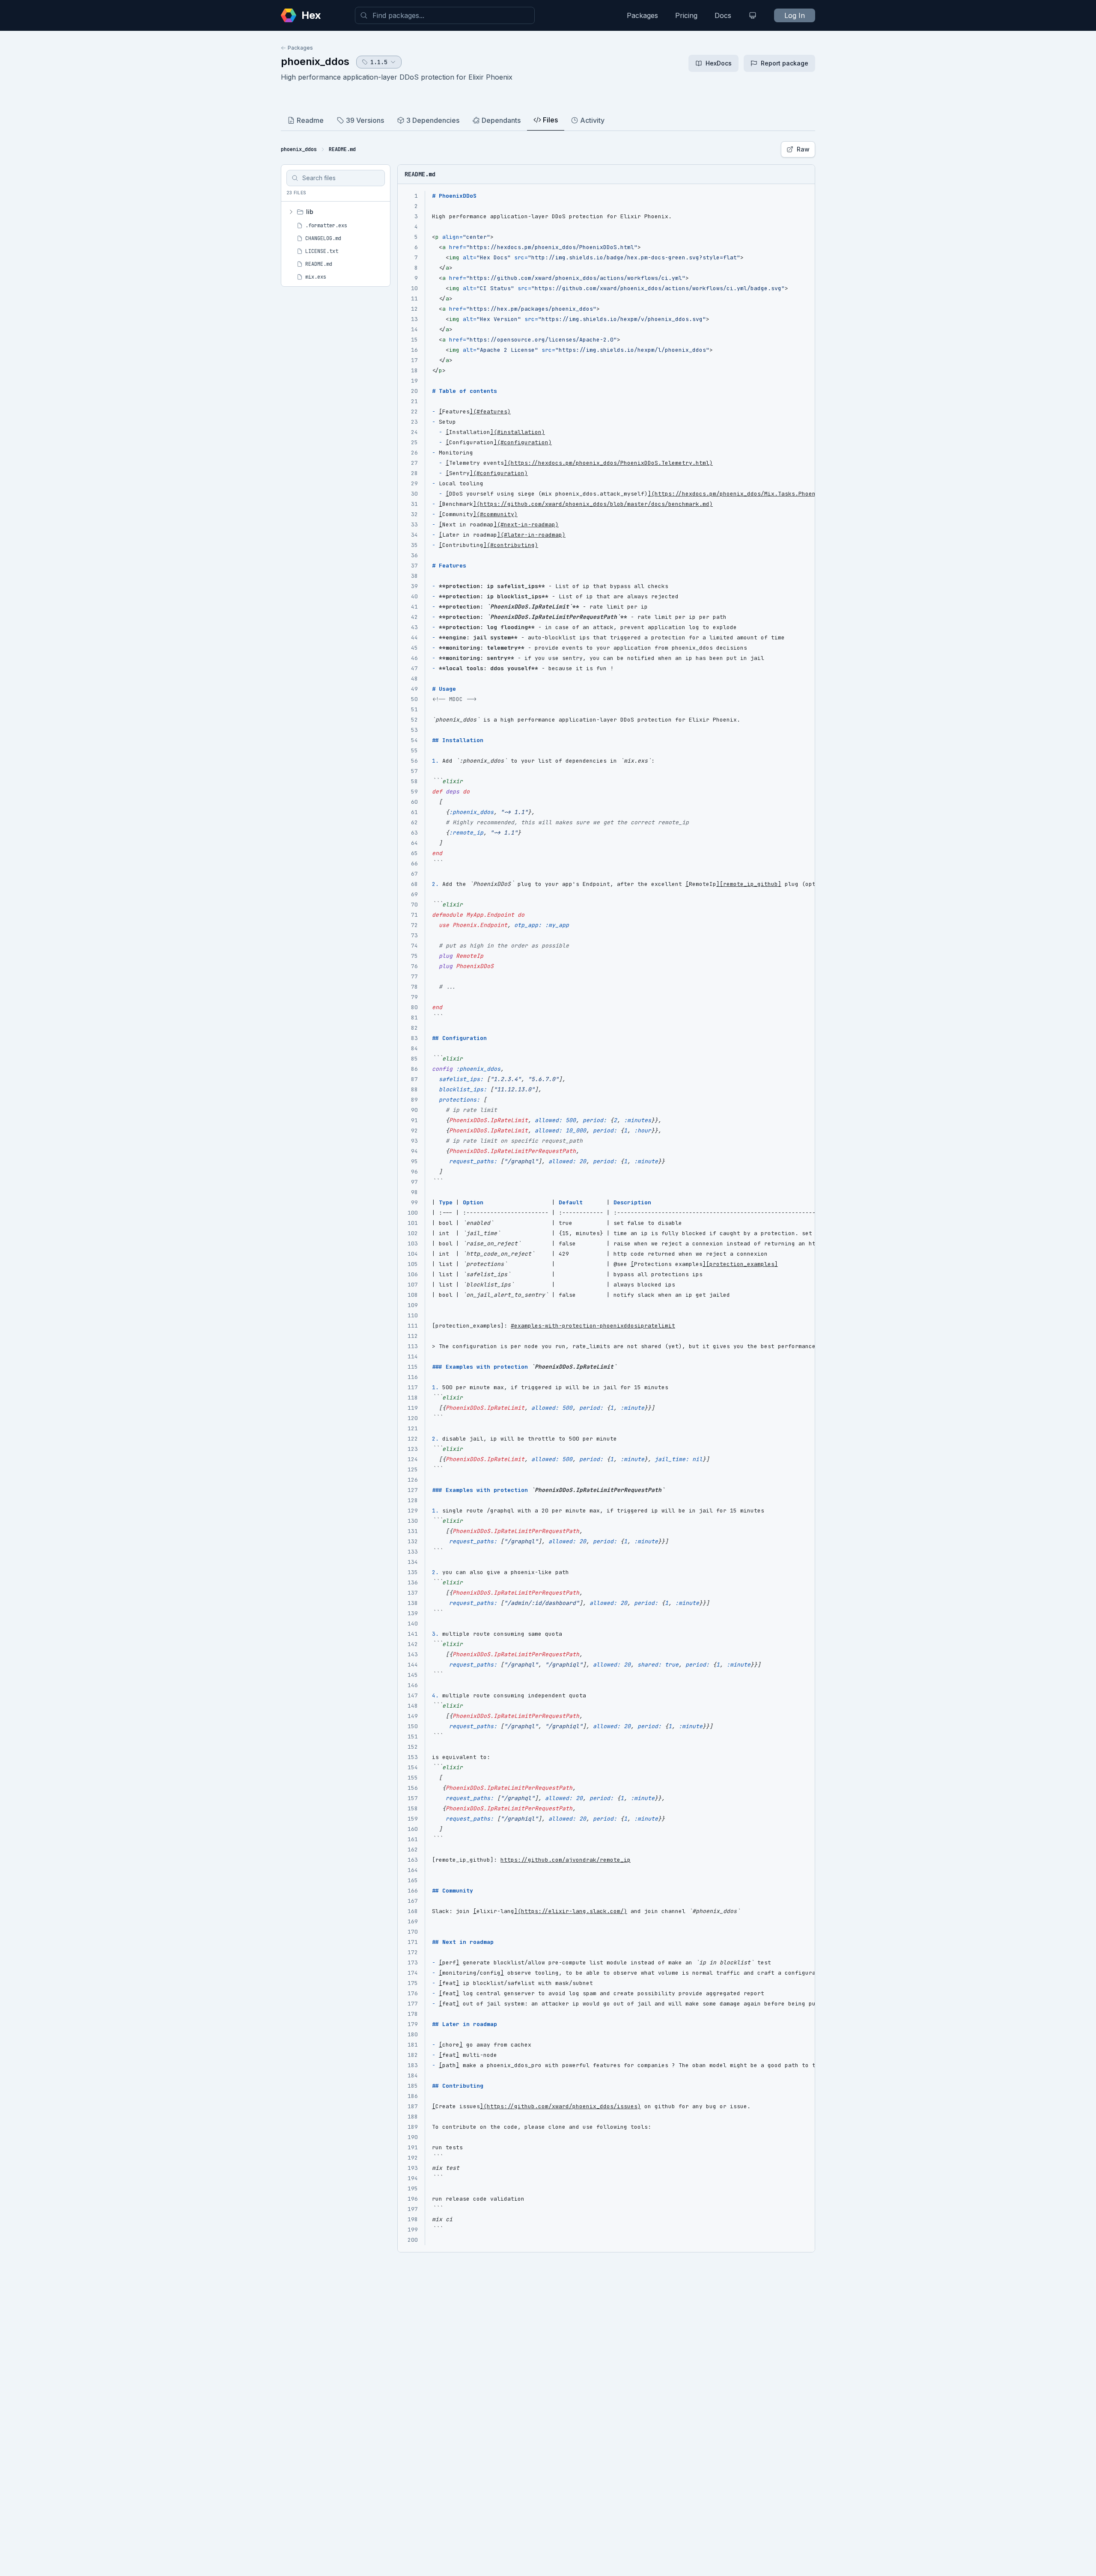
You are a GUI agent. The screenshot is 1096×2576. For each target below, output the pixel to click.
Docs (723, 15)
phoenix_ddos (315, 61)
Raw (803, 149)
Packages (642, 15)
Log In (795, 15)
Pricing (686, 15)
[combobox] (445, 15)
